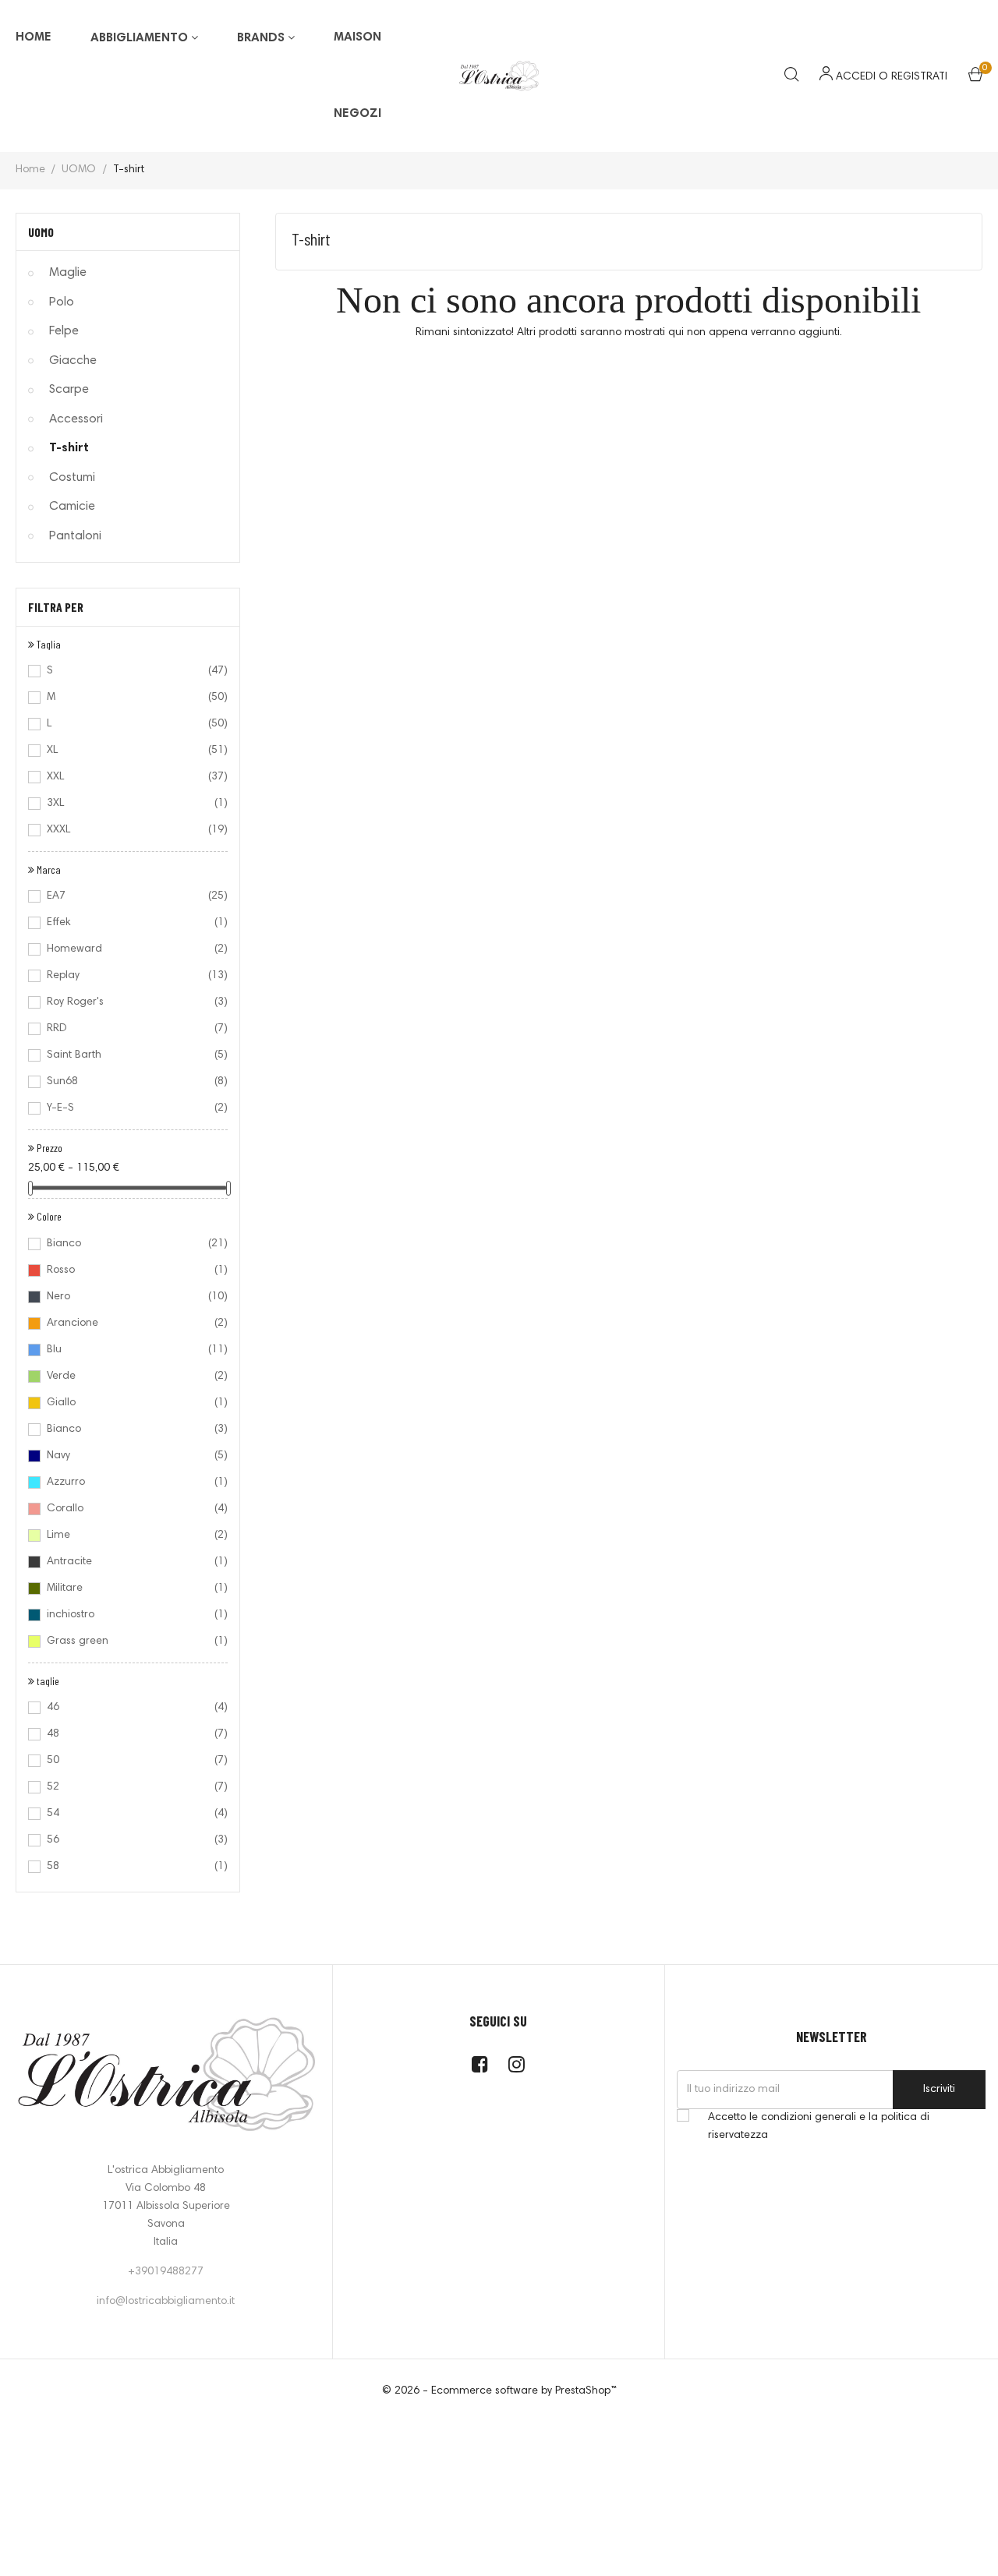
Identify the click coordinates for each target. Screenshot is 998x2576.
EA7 (127, 896)
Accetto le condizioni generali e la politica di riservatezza (819, 2127)
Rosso (127, 1270)
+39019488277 (166, 2272)
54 (127, 1814)
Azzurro (127, 1482)
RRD (127, 1029)
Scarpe (69, 390)
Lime (127, 1535)
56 (127, 1840)
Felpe (64, 331)
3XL (127, 804)
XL (127, 751)
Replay (127, 976)
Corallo (127, 1509)
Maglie (68, 273)
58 (127, 1867)
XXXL (127, 830)
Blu (127, 1350)
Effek (127, 923)
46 (127, 1708)
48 (127, 1734)
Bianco (127, 1244)
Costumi (72, 478)
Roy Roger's (127, 1002)
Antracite (127, 1562)
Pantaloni (75, 536)
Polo (62, 302)
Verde (127, 1376)
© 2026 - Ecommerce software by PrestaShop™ (499, 2391)
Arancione (127, 1323)
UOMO (41, 232)
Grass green (127, 1641)
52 (127, 1787)
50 (127, 1761)
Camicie (72, 507)
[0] (975, 78)
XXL (127, 777)
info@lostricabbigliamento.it (166, 2302)
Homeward (127, 949)
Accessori (76, 419)
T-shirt (69, 448)
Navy (127, 1456)
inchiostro (127, 1615)
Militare (127, 1588)
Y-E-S (127, 1108)
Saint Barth (127, 1055)
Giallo (127, 1403)
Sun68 (127, 1082)
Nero (127, 1297)
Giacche (73, 361)
